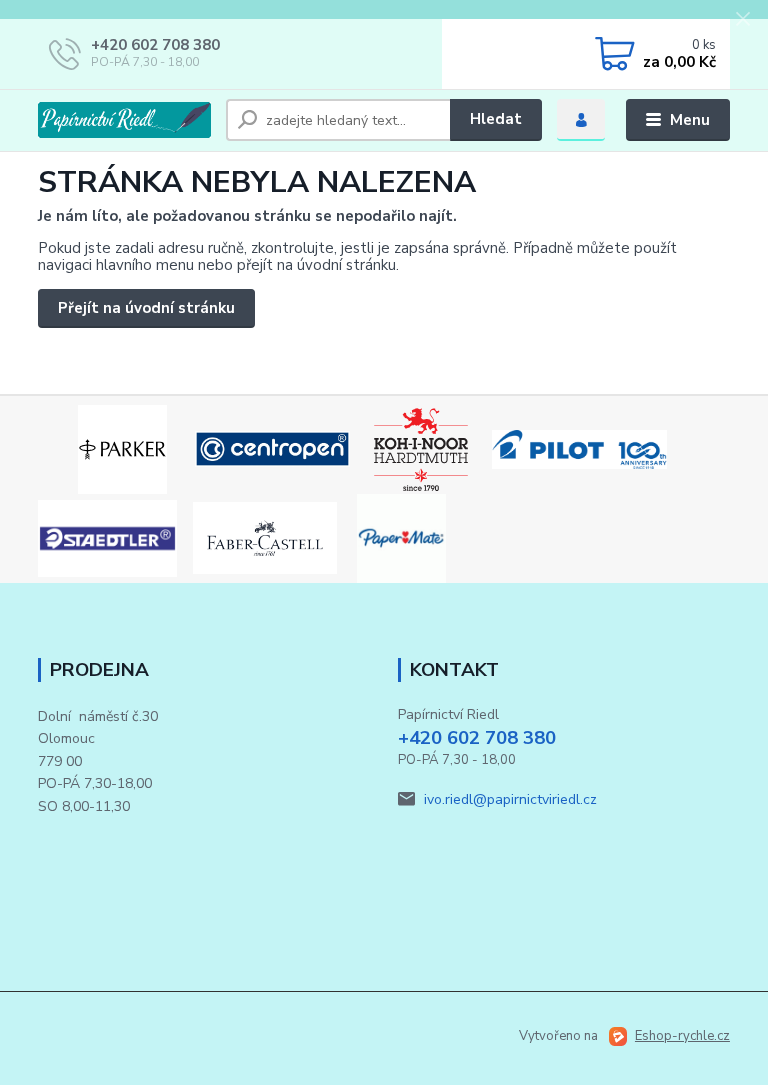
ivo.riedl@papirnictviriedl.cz (510, 799)
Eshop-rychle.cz (682, 1036)
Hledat (496, 119)
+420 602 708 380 (155, 45)
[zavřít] (743, 20)
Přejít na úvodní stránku (146, 308)
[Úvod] (124, 120)
